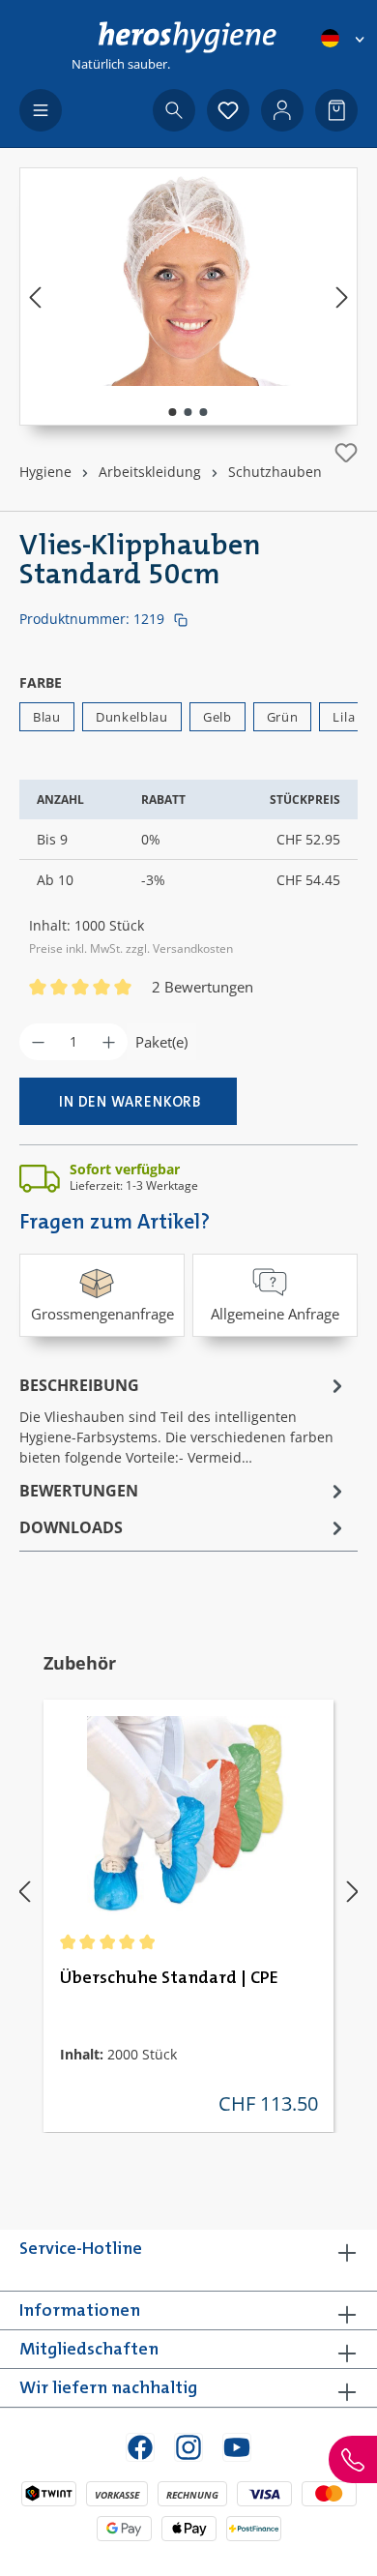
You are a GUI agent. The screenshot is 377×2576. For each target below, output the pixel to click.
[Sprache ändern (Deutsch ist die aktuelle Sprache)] (344, 38)
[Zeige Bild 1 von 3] (173, 412)
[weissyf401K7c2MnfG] (188, 277)
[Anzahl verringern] (38, 1042)
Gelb (217, 717)
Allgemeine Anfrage (275, 1314)
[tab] (184, 1420)
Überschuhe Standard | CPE (169, 1978)
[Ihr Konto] (282, 110)
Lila (344, 717)
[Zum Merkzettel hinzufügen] (346, 453)
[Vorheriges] (35, 296)
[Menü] (41, 110)
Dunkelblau (132, 717)
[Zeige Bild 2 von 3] (188, 412)
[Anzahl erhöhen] (109, 1042)
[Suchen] (174, 110)
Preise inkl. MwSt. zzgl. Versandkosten (131, 948)
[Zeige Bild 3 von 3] (204, 412)
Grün (283, 717)
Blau (47, 717)
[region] (188, 296)
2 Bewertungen (203, 987)
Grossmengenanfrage (102, 1314)
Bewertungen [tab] (79, 1491)
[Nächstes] (342, 296)
